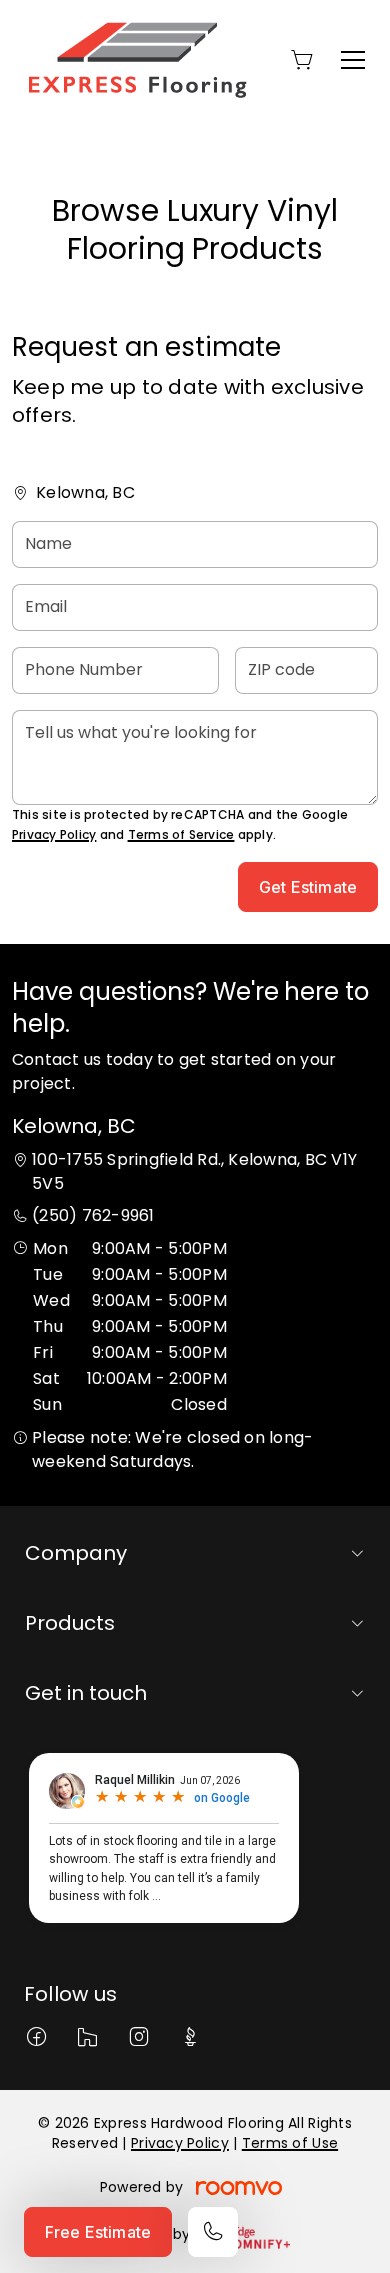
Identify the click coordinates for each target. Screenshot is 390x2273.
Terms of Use (290, 2143)
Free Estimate (98, 2232)
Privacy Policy (54, 834)
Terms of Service (181, 834)
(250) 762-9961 (93, 1215)
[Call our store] (213, 2232)
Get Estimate (308, 887)
